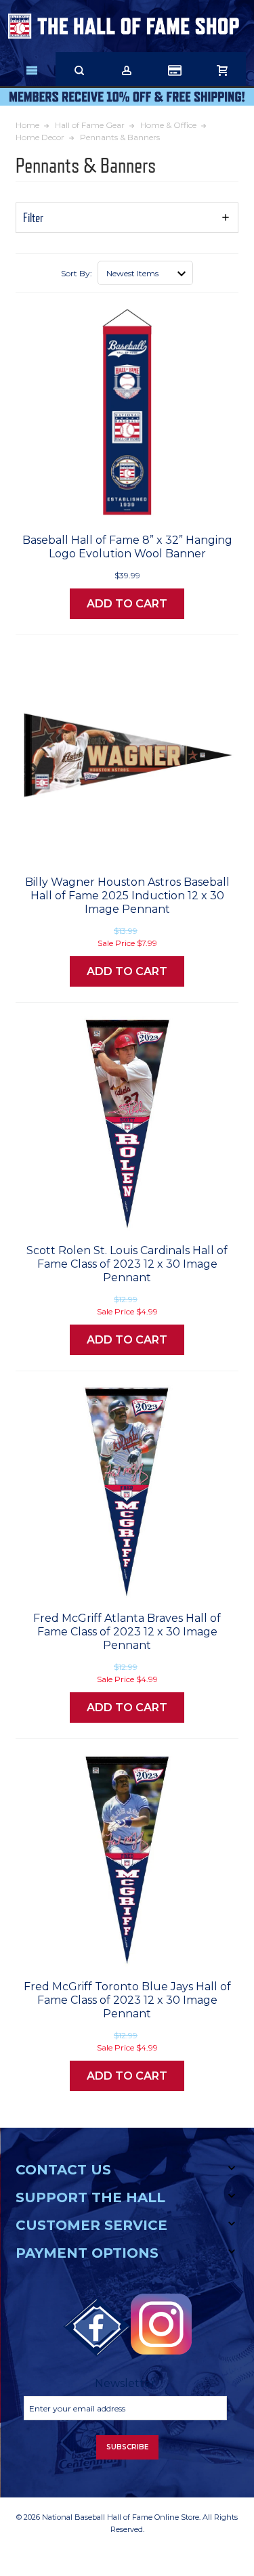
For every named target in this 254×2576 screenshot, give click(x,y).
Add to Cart (127, 604)
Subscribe (127, 2447)
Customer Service (91, 2225)
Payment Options (87, 2253)
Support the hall (90, 2197)
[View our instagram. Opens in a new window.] (161, 2324)
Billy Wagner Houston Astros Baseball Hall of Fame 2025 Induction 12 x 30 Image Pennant (127, 896)
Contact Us (63, 2170)
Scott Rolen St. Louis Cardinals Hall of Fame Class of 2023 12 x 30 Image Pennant (127, 1264)
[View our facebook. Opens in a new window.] (97, 2327)
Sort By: (77, 273)
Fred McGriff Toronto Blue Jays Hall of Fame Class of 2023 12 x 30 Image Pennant (127, 2000)
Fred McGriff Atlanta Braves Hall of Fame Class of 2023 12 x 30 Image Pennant (127, 1632)
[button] (127, 218)
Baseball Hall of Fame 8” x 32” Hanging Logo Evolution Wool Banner (127, 547)
